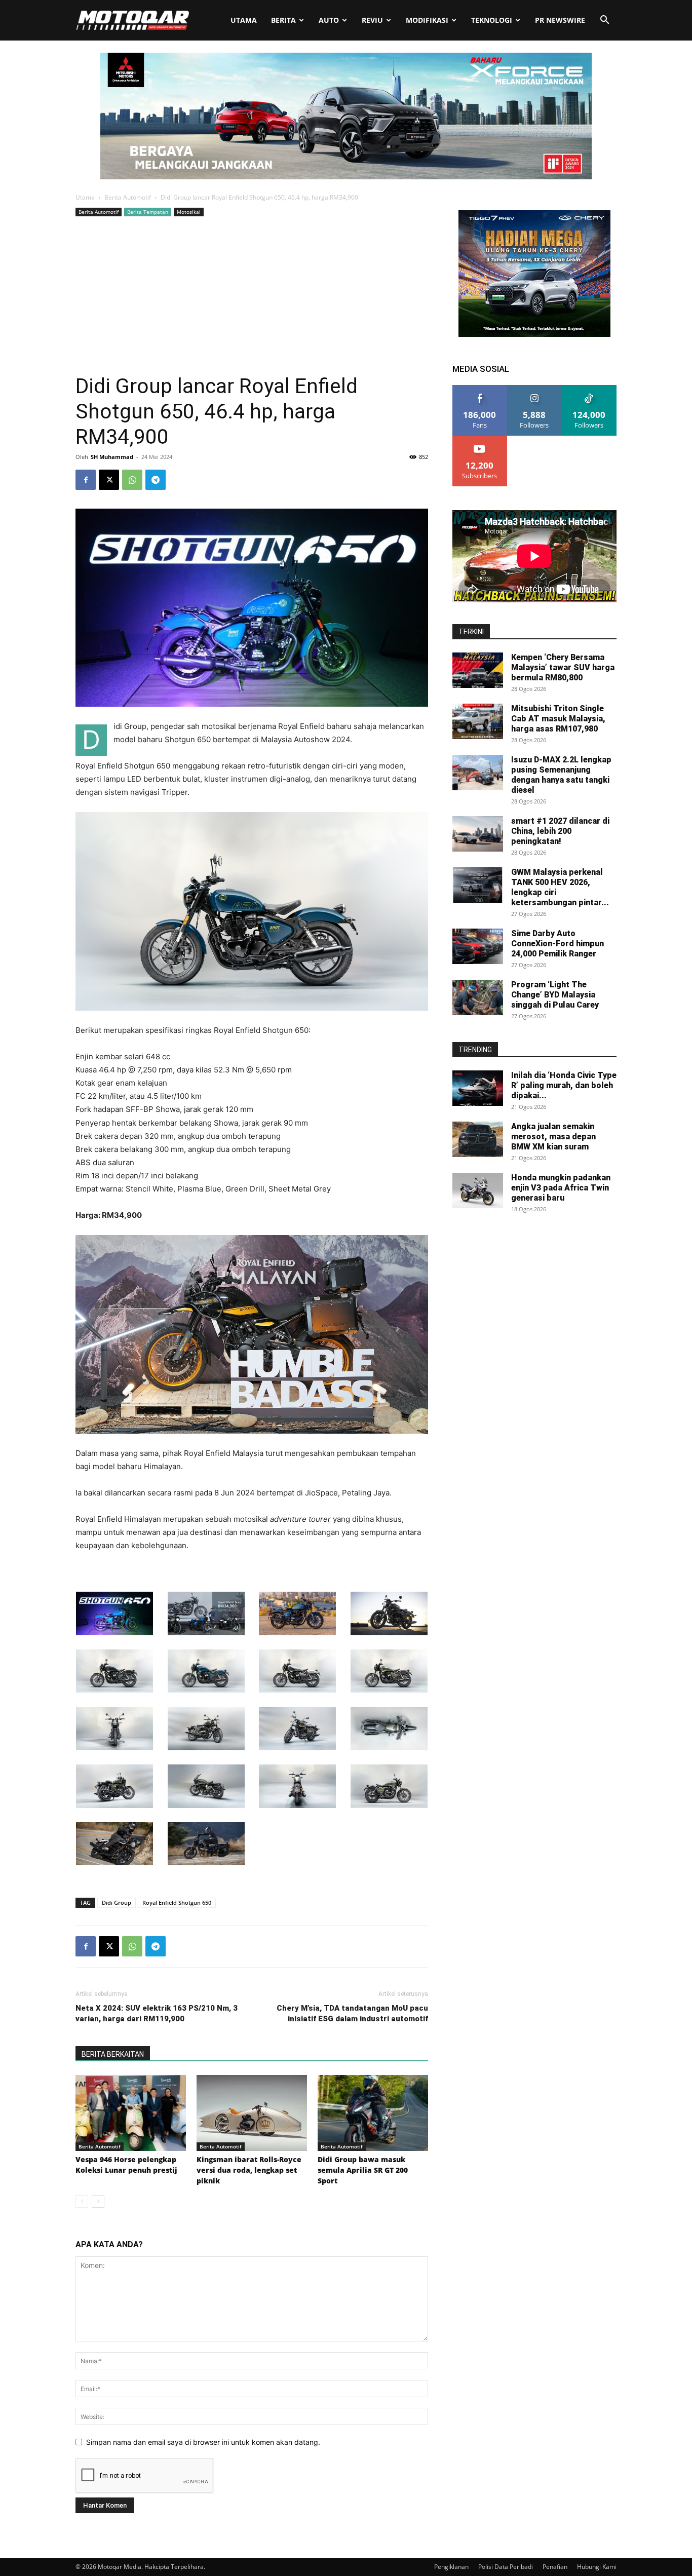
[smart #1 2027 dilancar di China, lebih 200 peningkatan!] (478, 834)
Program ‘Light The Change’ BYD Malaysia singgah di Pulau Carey (555, 995)
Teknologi (492, 20)
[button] (604, 21)
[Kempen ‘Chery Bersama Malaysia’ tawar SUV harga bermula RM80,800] (478, 670)
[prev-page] (82, 2201)
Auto (329, 20)
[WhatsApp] (132, 480)
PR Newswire (560, 20)
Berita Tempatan (148, 212)
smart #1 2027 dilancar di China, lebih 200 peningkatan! (560, 831)
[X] (109, 480)
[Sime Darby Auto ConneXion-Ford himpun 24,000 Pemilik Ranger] (478, 946)
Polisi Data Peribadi (506, 2567)
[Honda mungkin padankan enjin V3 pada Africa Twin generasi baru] (478, 1190)
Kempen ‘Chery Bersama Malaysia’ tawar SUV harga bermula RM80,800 (563, 667)
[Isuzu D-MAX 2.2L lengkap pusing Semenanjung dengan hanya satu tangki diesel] (478, 773)
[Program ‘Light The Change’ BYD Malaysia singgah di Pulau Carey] (478, 997)
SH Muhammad (112, 457)
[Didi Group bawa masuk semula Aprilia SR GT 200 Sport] (373, 2113)
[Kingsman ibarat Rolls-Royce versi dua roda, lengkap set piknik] (252, 2113)
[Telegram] (156, 480)
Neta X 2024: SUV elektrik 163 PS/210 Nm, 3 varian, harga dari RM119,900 (157, 2013)
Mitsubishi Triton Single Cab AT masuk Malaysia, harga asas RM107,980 (558, 719)
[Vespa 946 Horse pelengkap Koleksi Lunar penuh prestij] (131, 2113)
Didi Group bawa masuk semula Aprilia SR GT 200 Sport (363, 2170)
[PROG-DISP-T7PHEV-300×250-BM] (534, 334)
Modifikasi (427, 20)
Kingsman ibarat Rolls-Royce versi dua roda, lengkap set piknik (249, 2170)
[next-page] (98, 2201)
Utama (244, 20)
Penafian (555, 2567)
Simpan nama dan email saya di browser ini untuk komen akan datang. (203, 2442)
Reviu (372, 20)
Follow (535, 389)
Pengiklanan (451, 2567)
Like (480, 389)
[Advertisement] (252, 295)
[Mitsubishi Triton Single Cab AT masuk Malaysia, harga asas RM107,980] (478, 721)
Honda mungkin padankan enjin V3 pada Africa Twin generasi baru (561, 1188)
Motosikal (189, 212)
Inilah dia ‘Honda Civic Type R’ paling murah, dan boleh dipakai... (564, 1085)
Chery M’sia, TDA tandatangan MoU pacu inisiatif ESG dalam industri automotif (352, 2013)
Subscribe (480, 439)
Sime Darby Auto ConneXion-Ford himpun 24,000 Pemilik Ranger (558, 944)
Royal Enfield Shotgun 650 (177, 1902)
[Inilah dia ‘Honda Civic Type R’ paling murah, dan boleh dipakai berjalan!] (478, 1088)
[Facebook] (86, 480)
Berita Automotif (128, 197)
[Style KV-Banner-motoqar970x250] (346, 177)
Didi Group (117, 1902)
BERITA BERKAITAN (113, 2054)
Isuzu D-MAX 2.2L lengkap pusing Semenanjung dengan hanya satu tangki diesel (561, 775)
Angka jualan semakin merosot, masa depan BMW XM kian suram (553, 1137)
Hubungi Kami (597, 2567)
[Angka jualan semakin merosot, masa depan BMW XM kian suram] (478, 1139)
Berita (283, 20)
